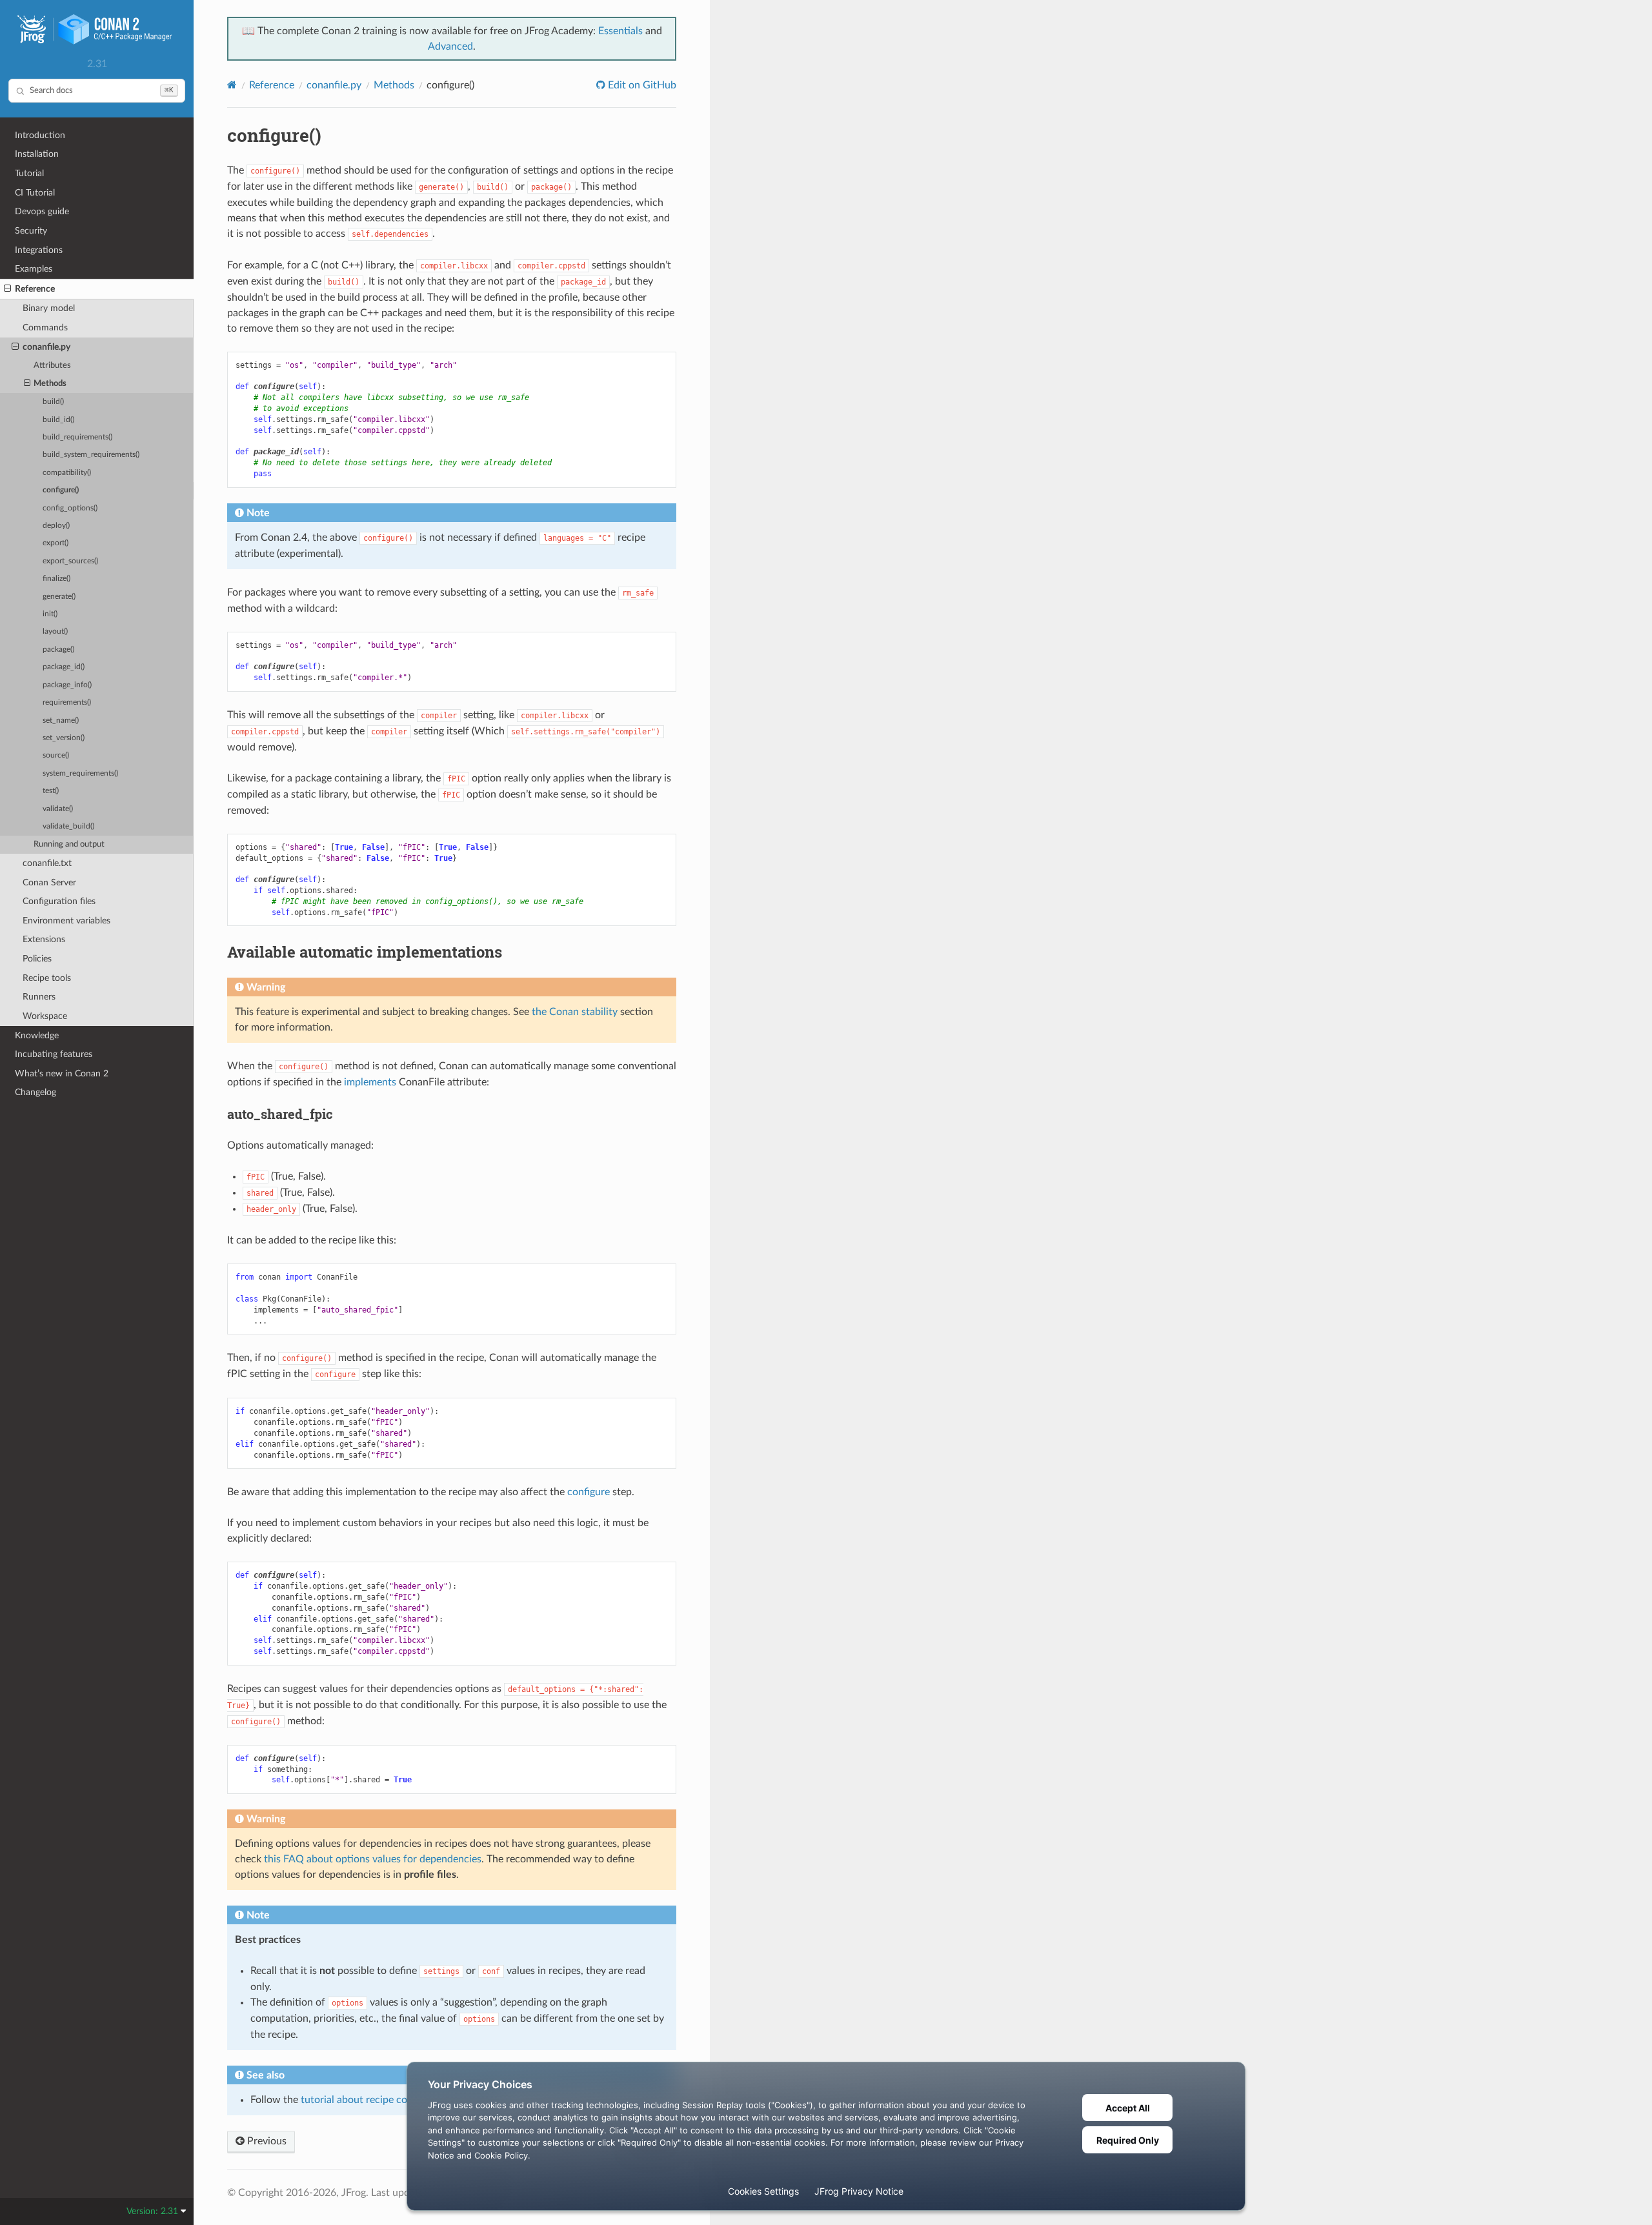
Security (31, 231)
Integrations (39, 250)
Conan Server (49, 882)
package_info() (67, 685)
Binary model (49, 308)
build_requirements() (77, 437)
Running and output (69, 844)
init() (50, 614)
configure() (61, 490)
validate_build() (68, 826)
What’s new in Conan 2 (62, 1073)
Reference (35, 289)
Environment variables (66, 921)
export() (55, 543)
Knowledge (37, 1035)
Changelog (35, 1092)
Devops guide (42, 211)
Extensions (44, 939)
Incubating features (54, 1054)
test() (51, 791)
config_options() (70, 508)
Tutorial (29, 173)
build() (53, 402)
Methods (50, 384)
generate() (59, 597)
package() (58, 649)
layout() (55, 631)
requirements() (67, 702)
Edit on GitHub (641, 85)
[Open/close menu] (7, 289)
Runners (39, 997)
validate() (58, 809)
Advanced (450, 46)
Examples (34, 269)
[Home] (232, 85)
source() (56, 755)
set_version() (64, 738)
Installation (37, 154)
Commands (45, 327)
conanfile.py (46, 347)
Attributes (52, 366)
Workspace (45, 1016)
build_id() (58, 420)
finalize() (56, 579)
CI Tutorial (35, 193)
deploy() (56, 526)
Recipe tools (47, 978)
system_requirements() (80, 773)
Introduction (40, 135)
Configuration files (59, 901)
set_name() (61, 720)
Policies (37, 959)
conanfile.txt (47, 863)
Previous (266, 2141)
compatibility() (67, 473)
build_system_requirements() (91, 455)
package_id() (64, 667)
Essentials (620, 31)
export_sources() (70, 561)
